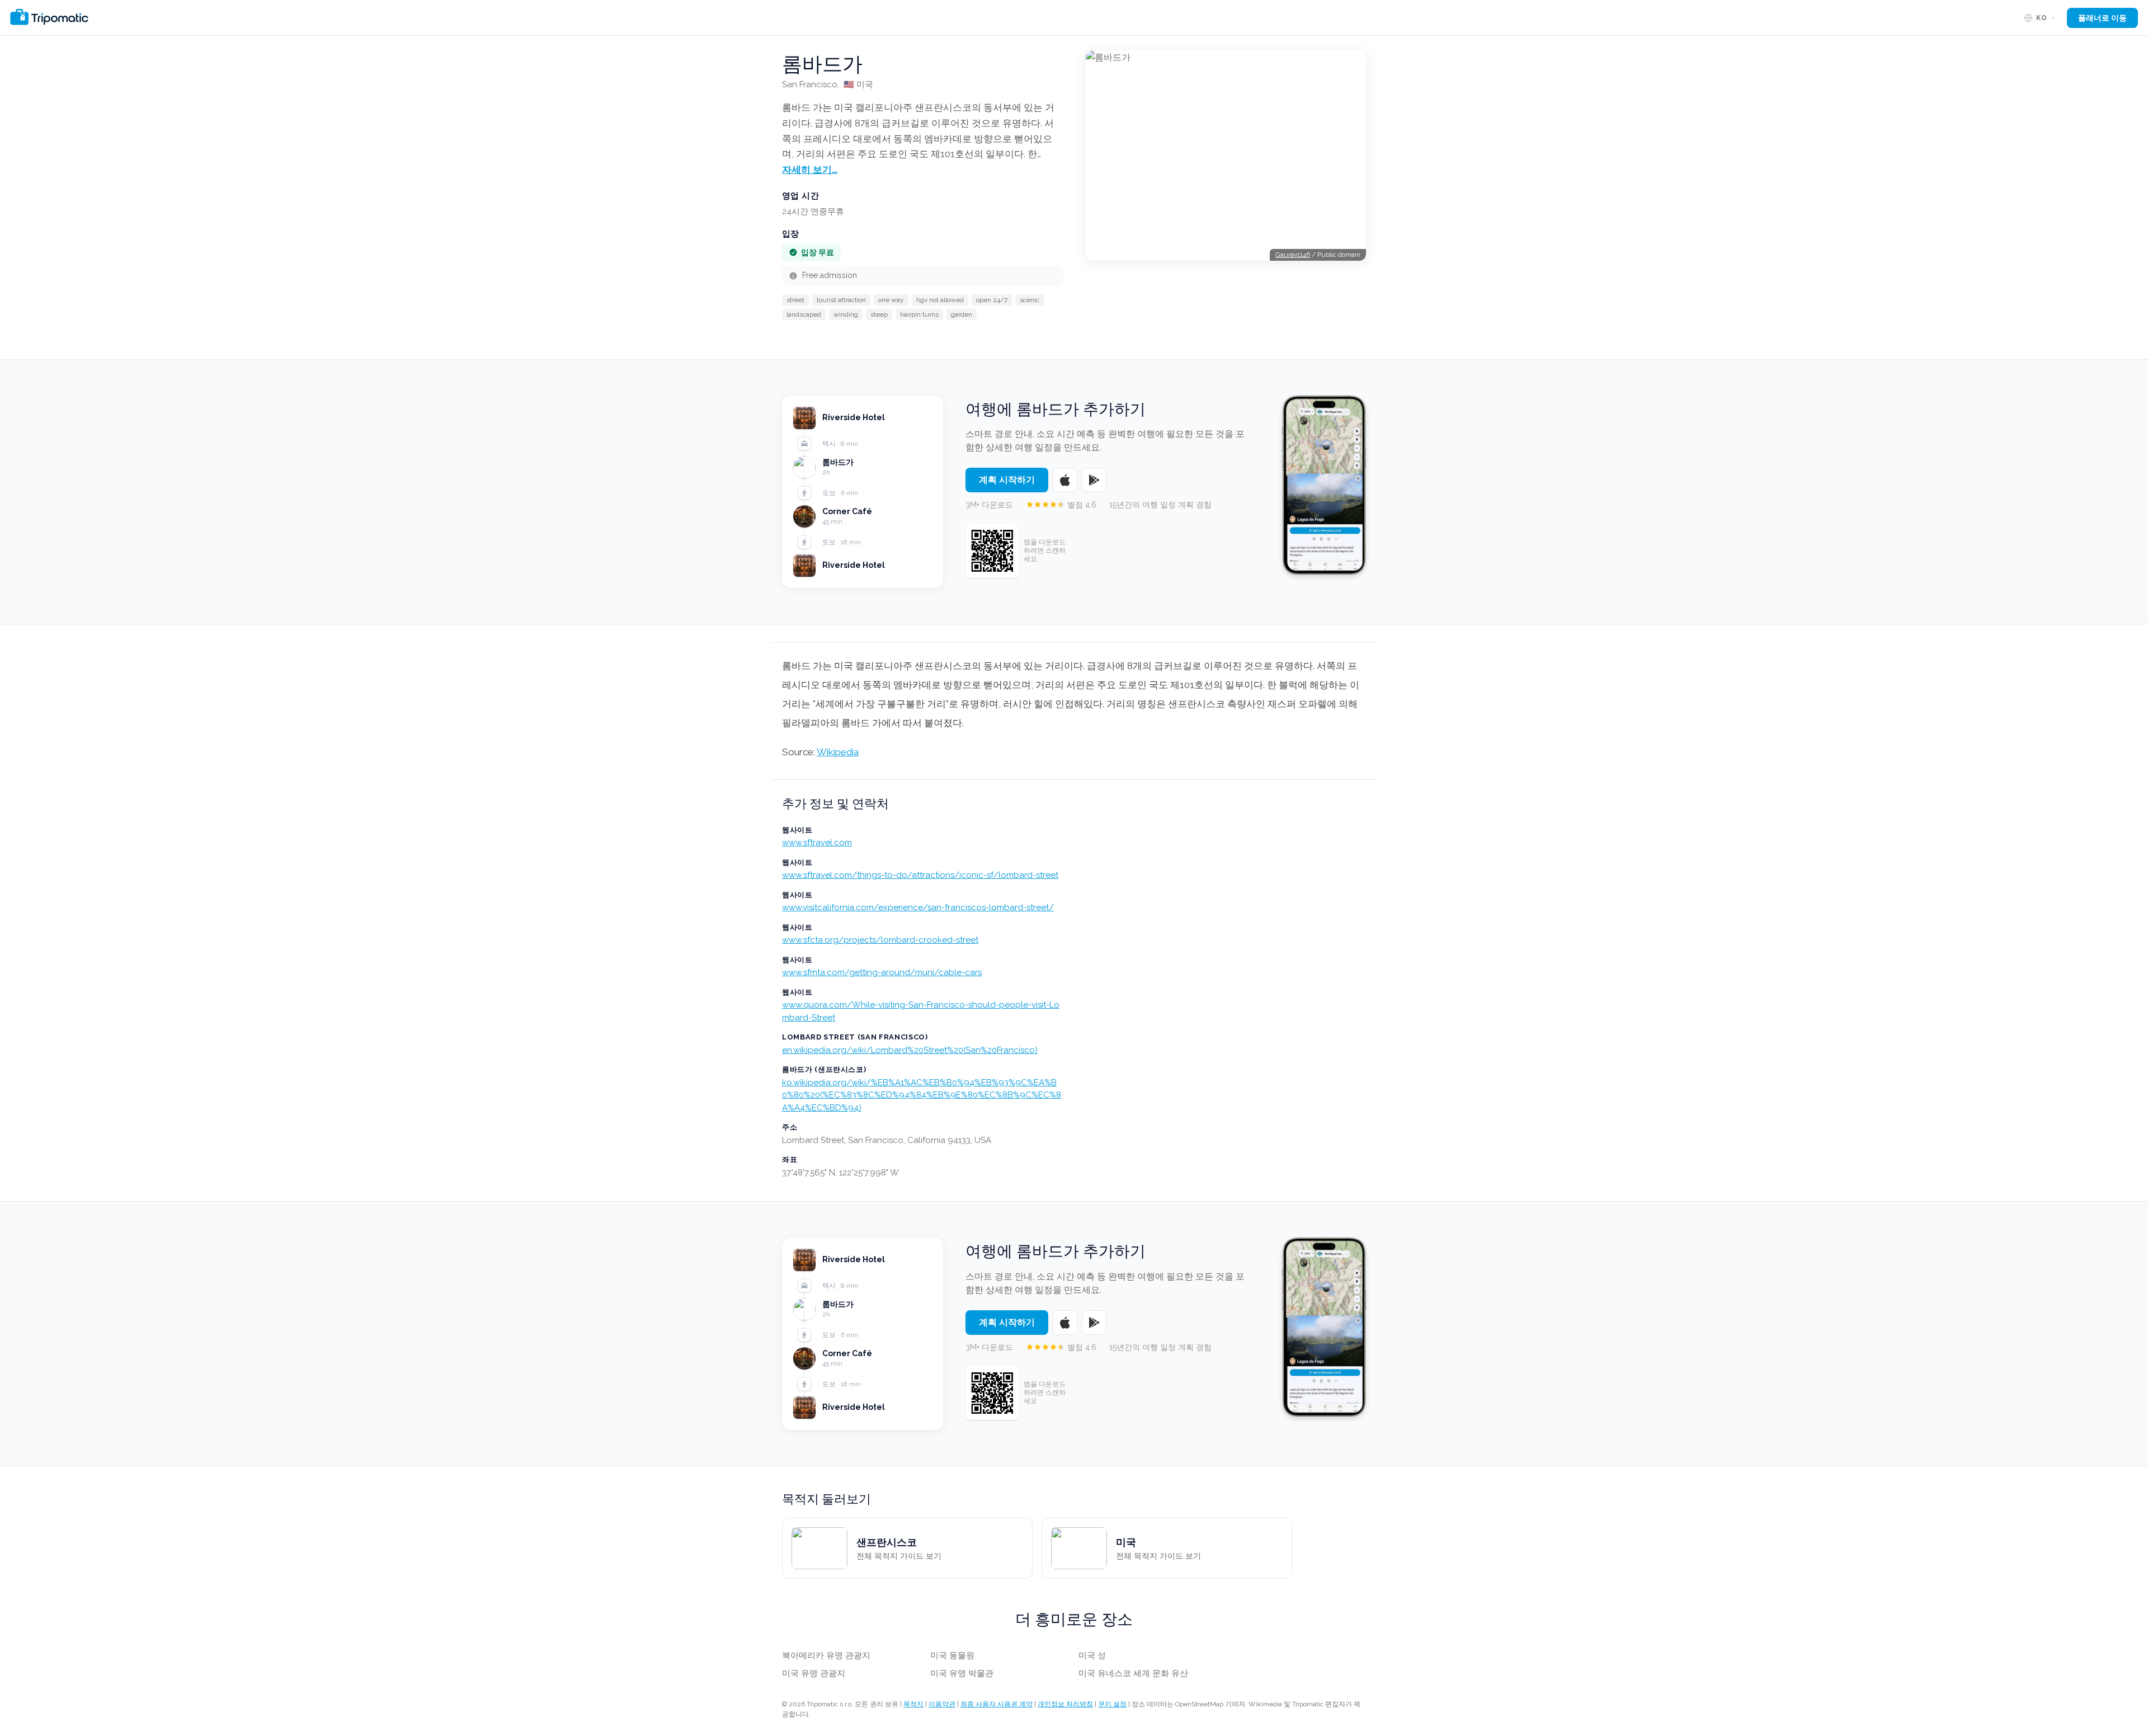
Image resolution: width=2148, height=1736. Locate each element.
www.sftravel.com (817, 843)
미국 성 (1092, 1655)
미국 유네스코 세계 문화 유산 (1133, 1673)
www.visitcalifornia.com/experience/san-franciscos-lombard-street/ (918, 907)
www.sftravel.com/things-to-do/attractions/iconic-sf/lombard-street (920, 875)
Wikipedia (838, 752)
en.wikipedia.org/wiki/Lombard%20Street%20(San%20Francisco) (910, 1050)
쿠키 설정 (1112, 1704)
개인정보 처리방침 (1065, 1704)
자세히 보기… (810, 170)
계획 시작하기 (1007, 480)
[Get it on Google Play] (1094, 480)
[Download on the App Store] (1065, 480)
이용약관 (942, 1704)
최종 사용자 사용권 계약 (997, 1704)
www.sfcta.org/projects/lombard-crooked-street (880, 940)
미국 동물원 (952, 1655)
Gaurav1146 (1293, 255)
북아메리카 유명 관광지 (826, 1655)
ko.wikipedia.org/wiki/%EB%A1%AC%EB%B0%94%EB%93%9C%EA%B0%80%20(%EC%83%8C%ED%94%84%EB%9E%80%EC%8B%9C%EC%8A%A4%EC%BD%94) (922, 1095)
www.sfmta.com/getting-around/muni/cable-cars (882, 972)
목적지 (913, 1704)
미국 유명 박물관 (962, 1673)
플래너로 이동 (2102, 18)
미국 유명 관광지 (814, 1673)
